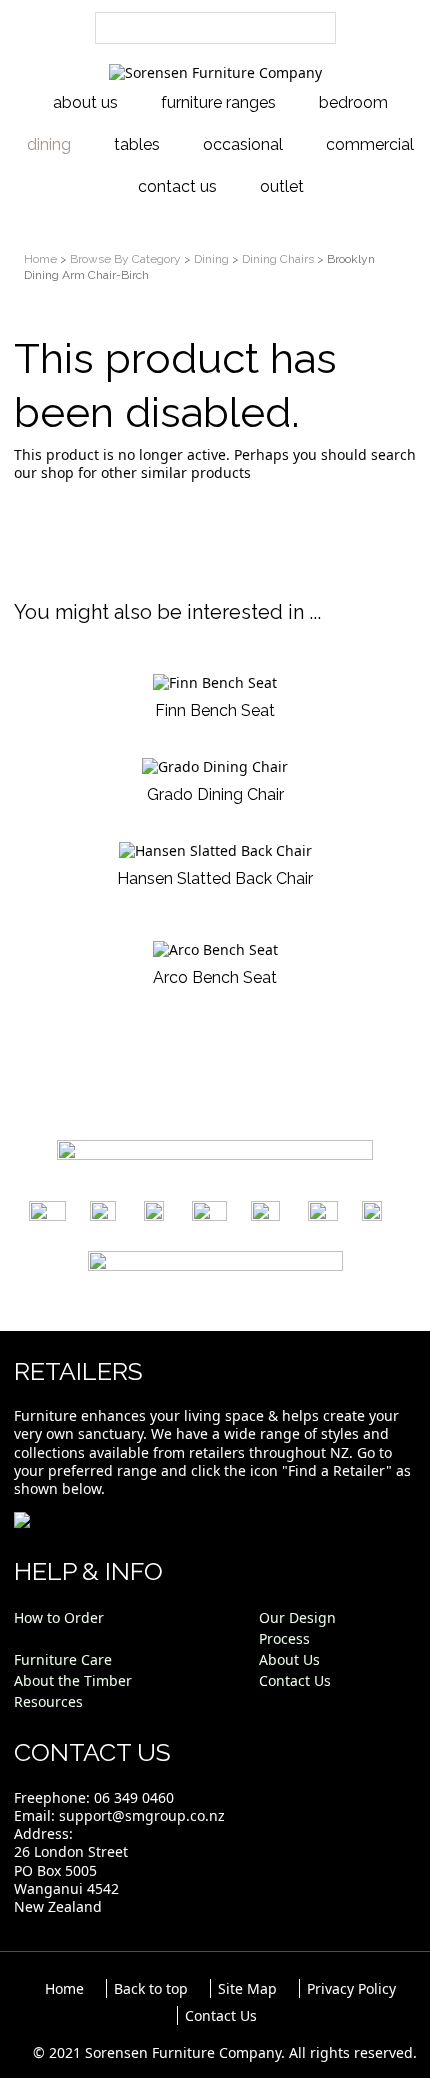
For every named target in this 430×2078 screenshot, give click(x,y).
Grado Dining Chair (215, 794)
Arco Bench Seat (215, 977)
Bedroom (353, 102)
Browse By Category (125, 259)
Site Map (247, 1988)
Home (40, 259)
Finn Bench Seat (215, 710)
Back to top (151, 1988)
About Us (85, 102)
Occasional (243, 144)
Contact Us (177, 186)
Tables (137, 144)
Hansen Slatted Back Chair (215, 878)
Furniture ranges (218, 102)
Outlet (282, 186)
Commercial (370, 144)
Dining (49, 144)
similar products (196, 472)
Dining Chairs (278, 259)
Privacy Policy (351, 1988)
